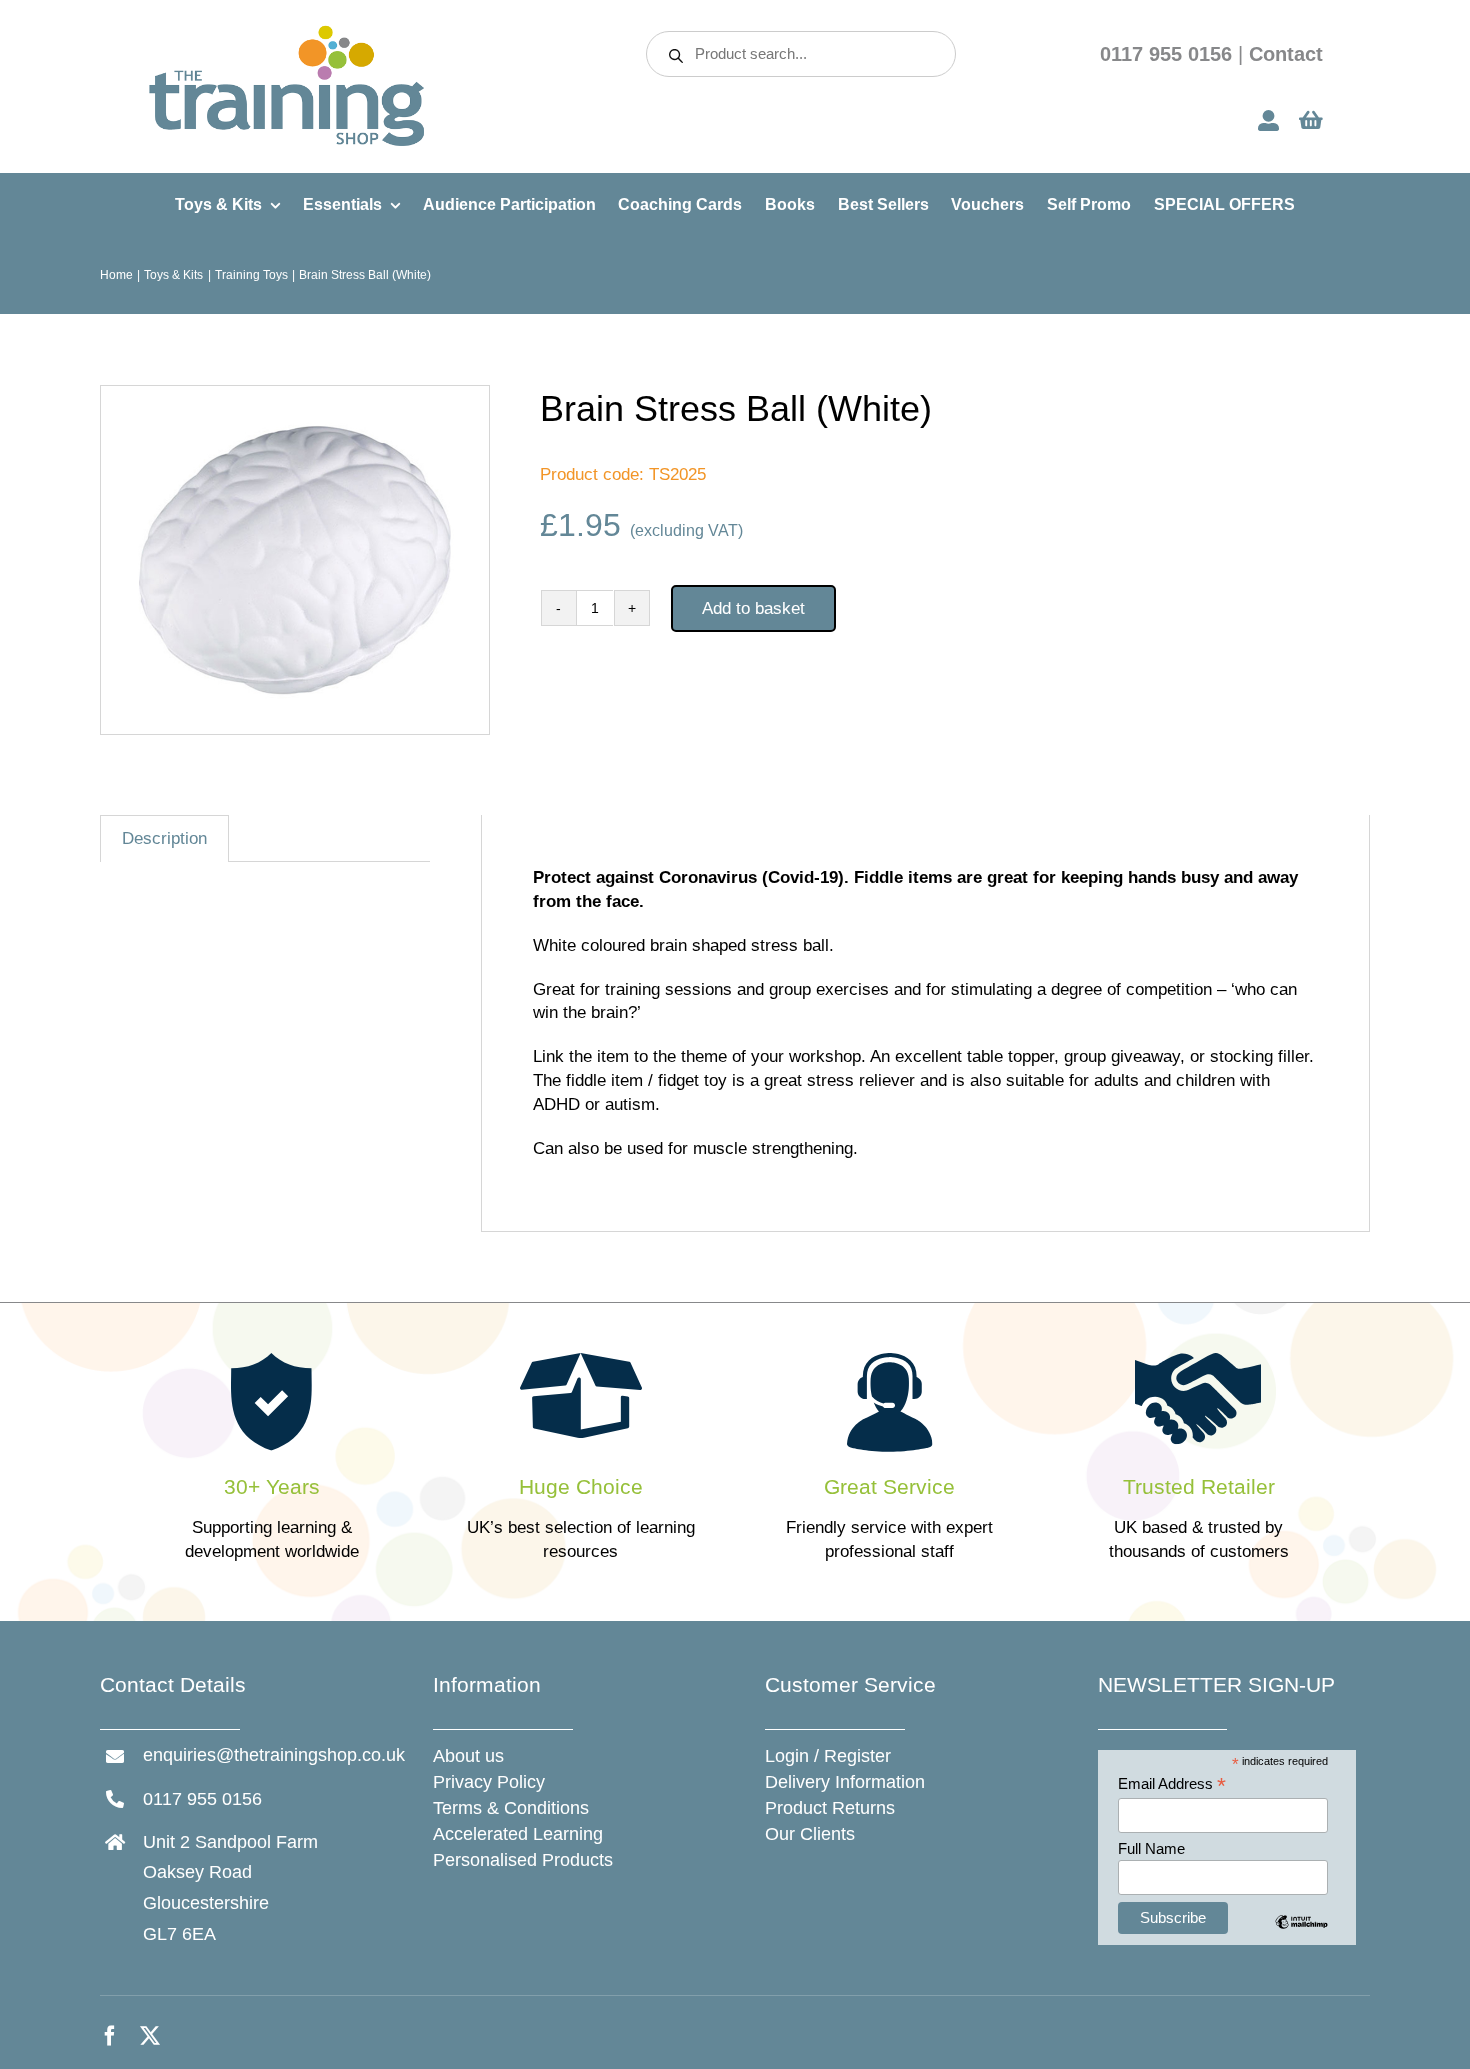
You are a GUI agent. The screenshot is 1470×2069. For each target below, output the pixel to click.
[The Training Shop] (287, 31)
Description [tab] (164, 838)
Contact (1286, 54)
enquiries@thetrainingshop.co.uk (274, 1755)
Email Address (1172, 1784)
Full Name (1151, 1848)
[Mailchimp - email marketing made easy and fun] (1301, 1936)
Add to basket (753, 608)
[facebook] (110, 2036)
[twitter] (150, 2036)
